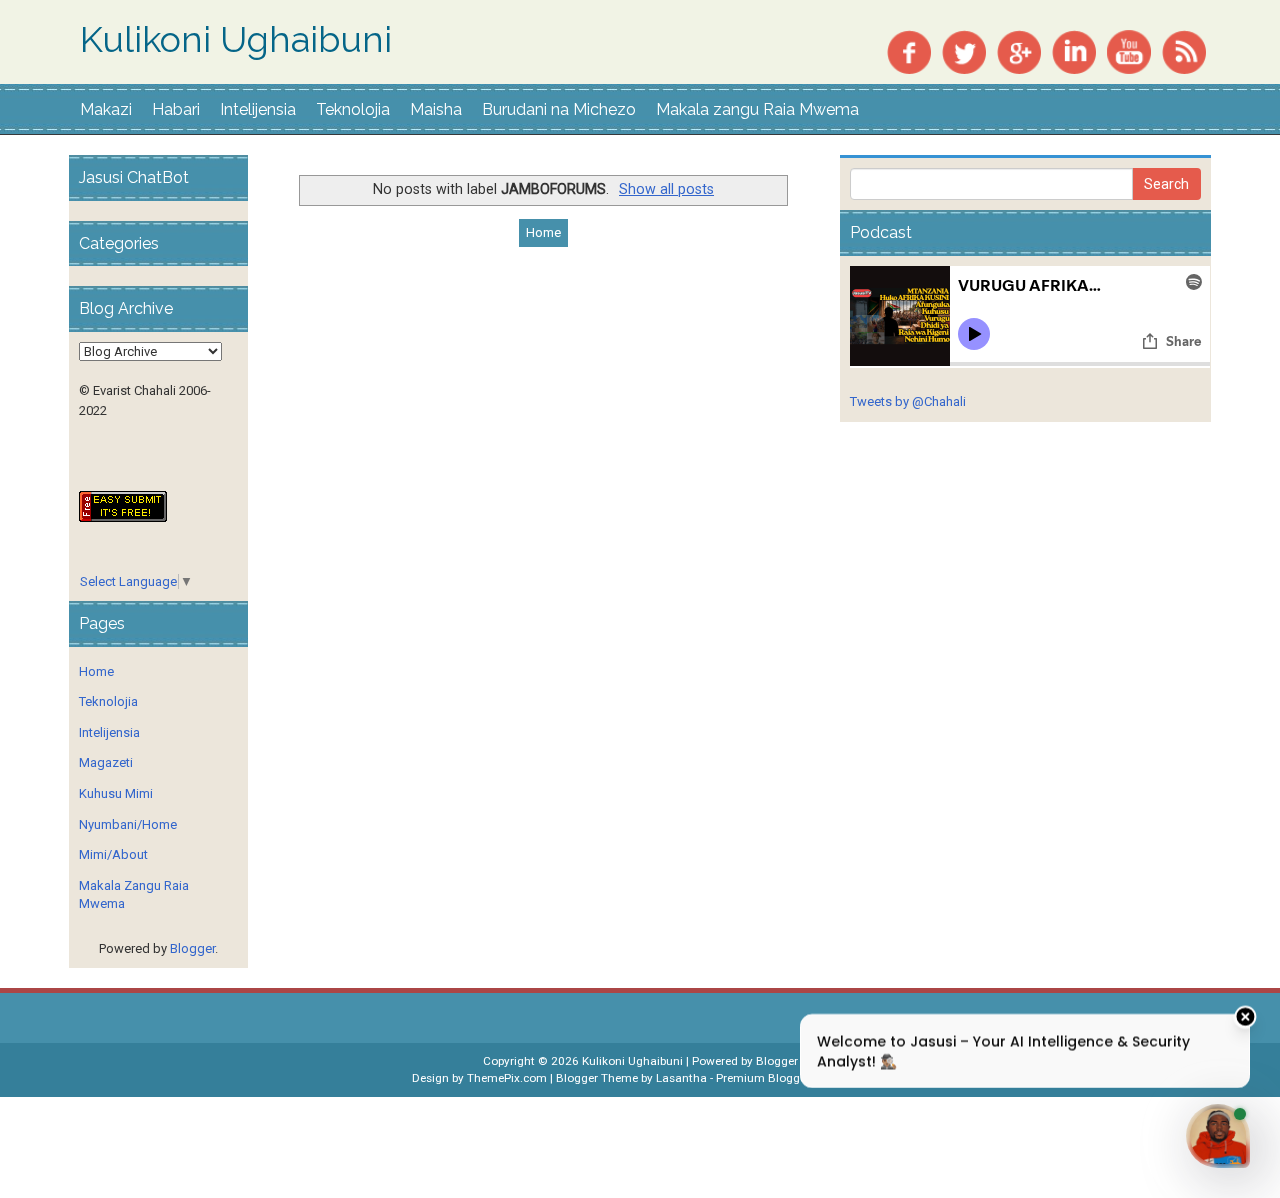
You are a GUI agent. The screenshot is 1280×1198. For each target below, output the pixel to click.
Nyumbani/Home (128, 824)
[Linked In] (1074, 50)
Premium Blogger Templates (792, 1078)
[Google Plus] (1019, 50)
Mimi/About (113, 854)
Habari (176, 109)
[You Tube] (1129, 50)
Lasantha (681, 1078)
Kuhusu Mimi (116, 793)
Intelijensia (258, 109)
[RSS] (1184, 50)
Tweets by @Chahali (908, 401)
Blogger (192, 948)
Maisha (436, 109)
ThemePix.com (507, 1078)
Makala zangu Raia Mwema (757, 109)
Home (543, 232)
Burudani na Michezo (559, 109)
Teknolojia (353, 109)
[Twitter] (964, 50)
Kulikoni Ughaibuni (236, 40)
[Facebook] (909, 50)
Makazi (106, 109)
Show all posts (666, 189)
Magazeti (106, 762)
